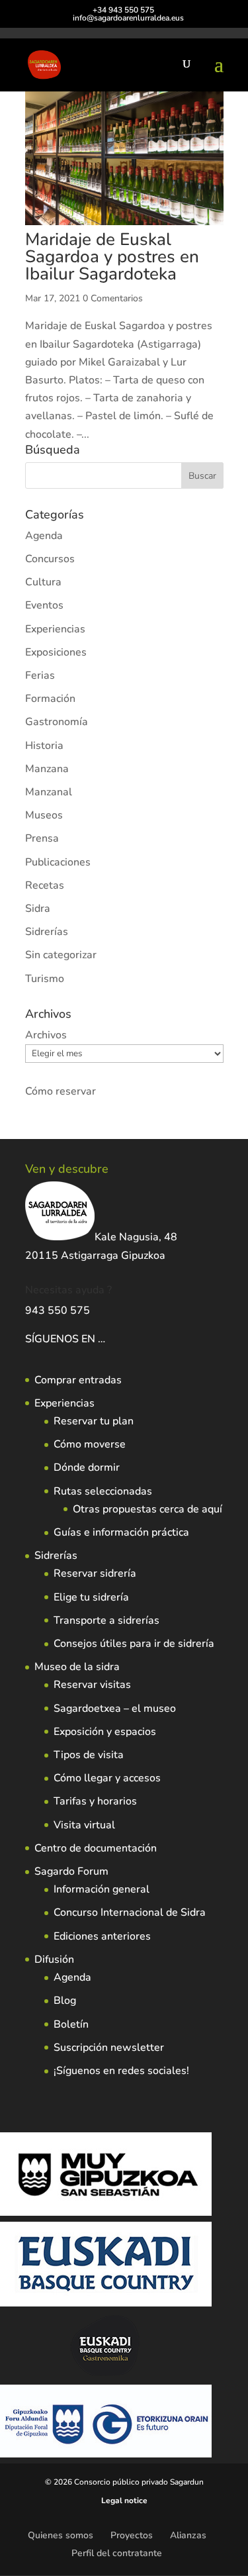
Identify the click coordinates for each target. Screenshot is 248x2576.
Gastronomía (57, 722)
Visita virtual (84, 1825)
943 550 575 (58, 1311)
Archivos (46, 1035)
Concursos (50, 559)
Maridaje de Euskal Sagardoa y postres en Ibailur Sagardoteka (112, 257)
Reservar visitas (92, 1685)
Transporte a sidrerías (106, 1620)
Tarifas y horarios (95, 1801)
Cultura (43, 582)
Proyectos (132, 2535)
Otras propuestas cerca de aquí (147, 1509)
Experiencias (55, 629)
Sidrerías (47, 932)
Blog (65, 2001)
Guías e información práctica (121, 1532)
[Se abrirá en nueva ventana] (106, 1339)
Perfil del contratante (117, 2553)
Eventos (44, 605)
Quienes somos (61, 2535)
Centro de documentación (96, 1848)
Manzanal (49, 792)
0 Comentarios (113, 298)
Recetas (45, 885)
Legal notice (124, 2501)
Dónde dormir (87, 1467)
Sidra (38, 909)
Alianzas (188, 2535)
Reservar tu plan (94, 1421)
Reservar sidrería (95, 1573)
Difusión (54, 1959)
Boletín (71, 2024)
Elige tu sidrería (91, 1597)
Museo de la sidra (77, 1667)
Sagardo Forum (71, 1871)
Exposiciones (56, 652)
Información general (102, 1889)
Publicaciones (58, 862)
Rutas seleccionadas (103, 1491)
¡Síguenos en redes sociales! (121, 2071)
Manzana (47, 769)
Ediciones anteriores (102, 1936)
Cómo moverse (90, 1444)
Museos (44, 815)
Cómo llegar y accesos (107, 1778)
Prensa (42, 838)
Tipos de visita (89, 1755)
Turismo (45, 979)
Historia (44, 746)
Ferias (40, 675)
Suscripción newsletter (109, 2048)
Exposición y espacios (105, 1732)
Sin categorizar (61, 955)
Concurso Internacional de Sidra (130, 1912)
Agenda (44, 536)
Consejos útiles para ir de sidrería (134, 1644)
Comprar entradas (78, 1380)
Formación (50, 699)
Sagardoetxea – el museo (115, 1709)
